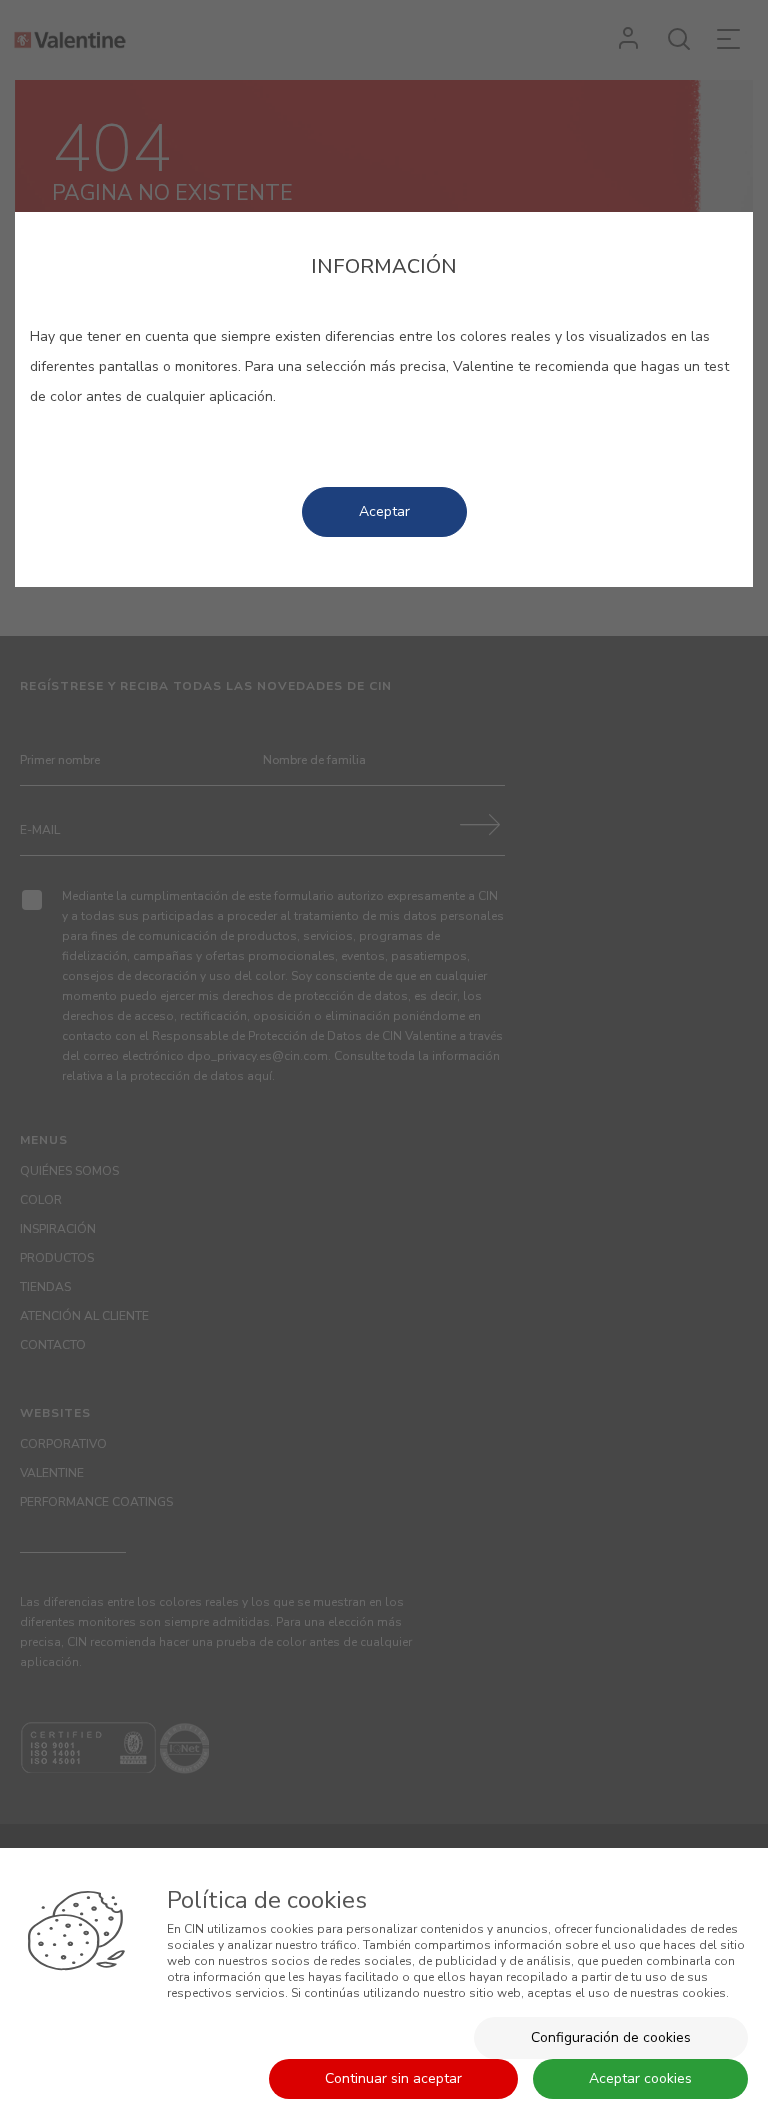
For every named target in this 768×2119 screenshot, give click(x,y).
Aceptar (384, 511)
